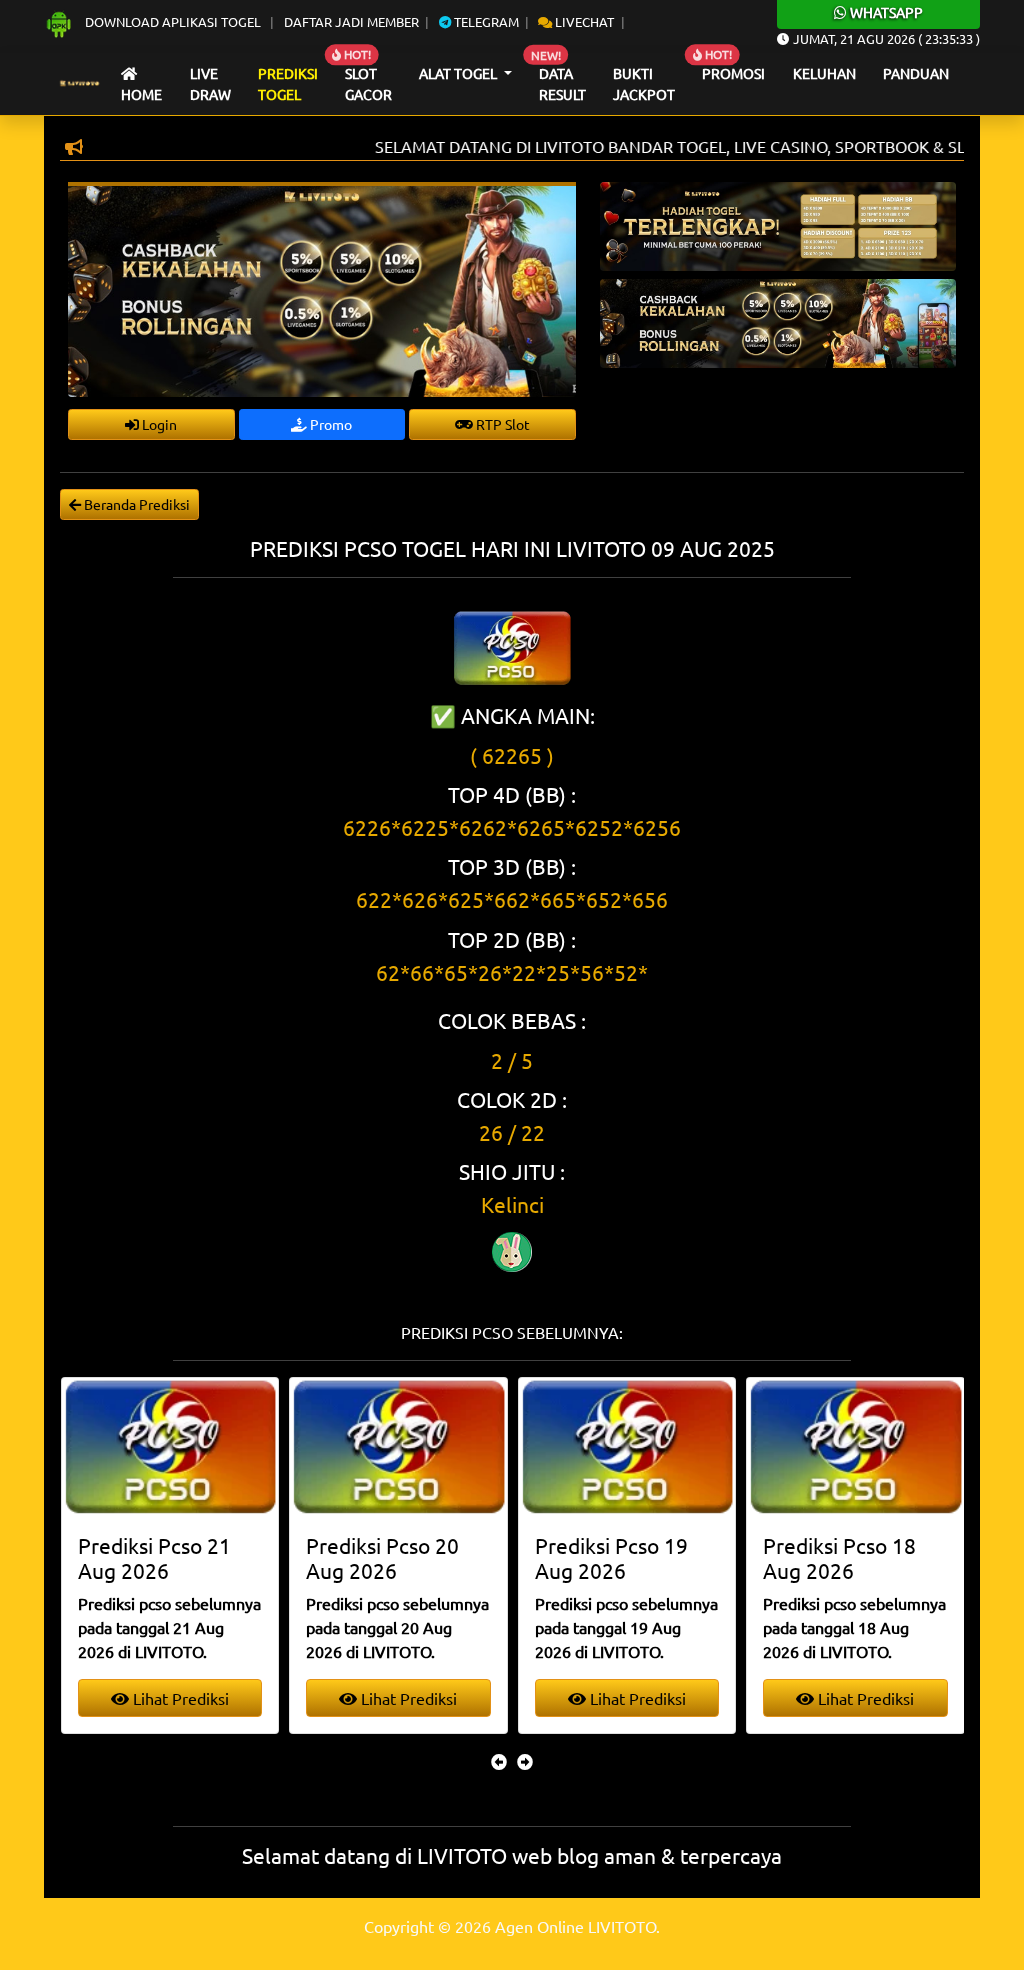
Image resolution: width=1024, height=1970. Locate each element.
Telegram (485, 21)
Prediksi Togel (288, 84)
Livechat (583, 21)
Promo (329, 424)
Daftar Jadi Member (351, 21)
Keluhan (824, 73)
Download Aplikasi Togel (173, 21)
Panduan (916, 73)
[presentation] (499, 1761)
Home (141, 94)
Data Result (562, 84)
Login (158, 424)
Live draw (210, 84)
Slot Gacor (368, 84)
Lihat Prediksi (179, 1698)
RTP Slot (501, 424)
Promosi (733, 73)
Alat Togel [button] (459, 73)
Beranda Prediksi (135, 504)
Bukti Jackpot (644, 84)
